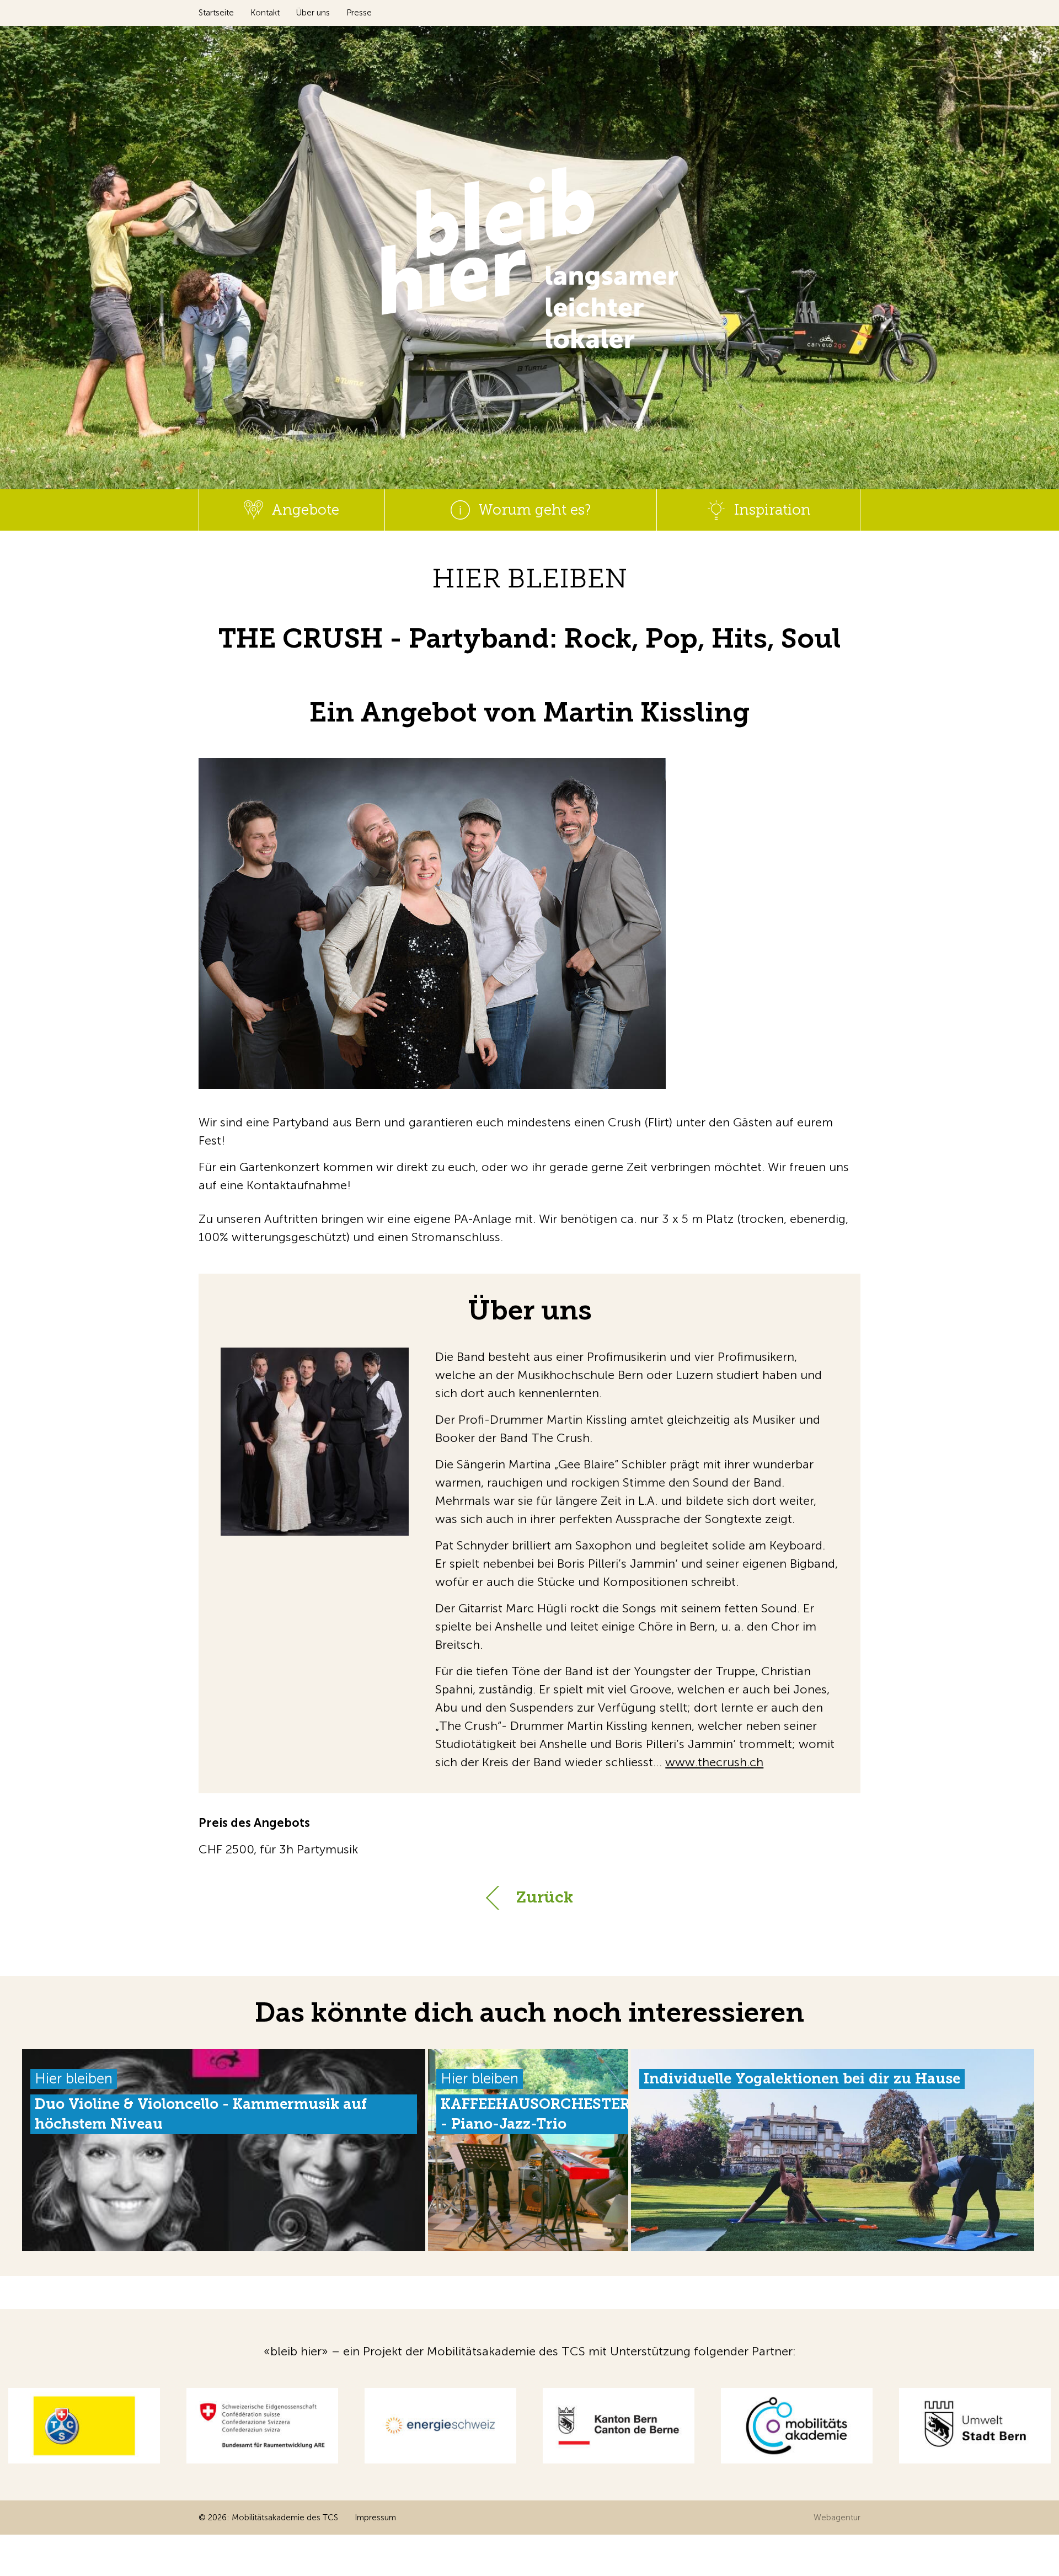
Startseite (216, 13)
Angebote (305, 510)
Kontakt (265, 13)
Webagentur (837, 2518)
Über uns (313, 13)
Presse (359, 13)
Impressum (375, 2518)
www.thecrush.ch (714, 1762)
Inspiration (772, 510)
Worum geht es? (534, 510)
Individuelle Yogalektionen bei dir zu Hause (802, 2079)
